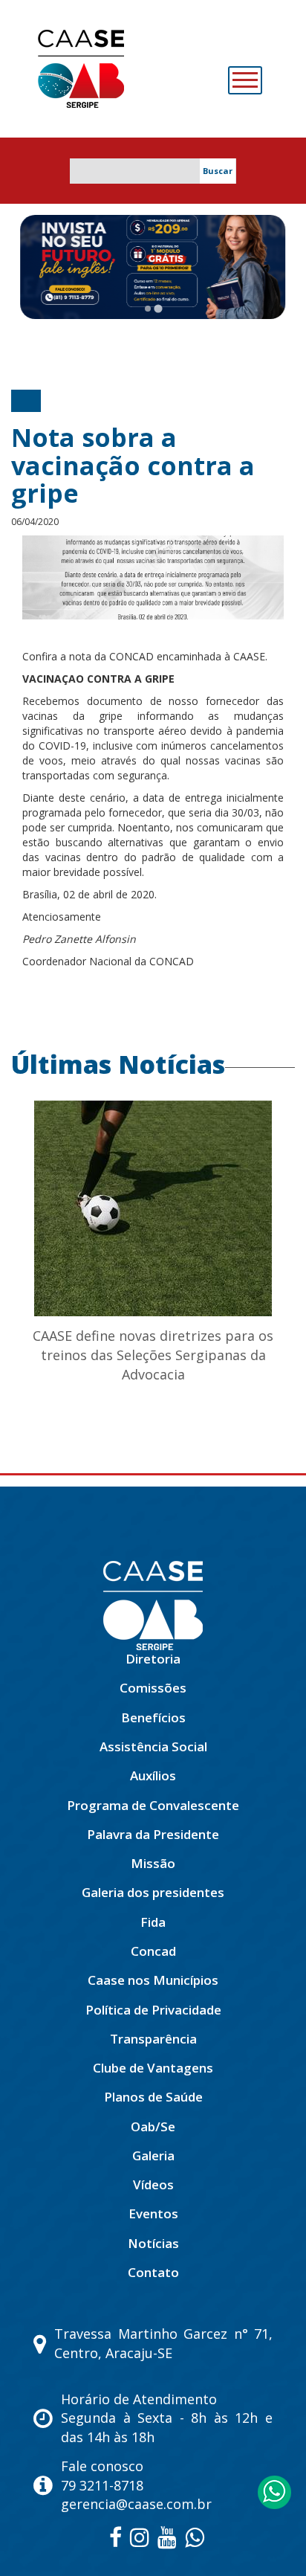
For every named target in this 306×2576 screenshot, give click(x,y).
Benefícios (153, 1717)
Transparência (153, 2039)
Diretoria (153, 1659)
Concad (153, 1951)
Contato (153, 2272)
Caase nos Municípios (153, 1980)
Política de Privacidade (153, 2010)
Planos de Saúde (153, 2097)
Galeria (153, 2155)
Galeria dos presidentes (153, 1892)
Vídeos (153, 2184)
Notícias (153, 2243)
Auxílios (153, 1775)
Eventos (153, 2213)
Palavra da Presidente (153, 1834)
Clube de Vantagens (153, 2068)
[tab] (148, 309)
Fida (153, 1922)
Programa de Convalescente (153, 1805)
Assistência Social (153, 1746)
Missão (153, 1863)
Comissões (153, 1688)
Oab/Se (153, 2126)
